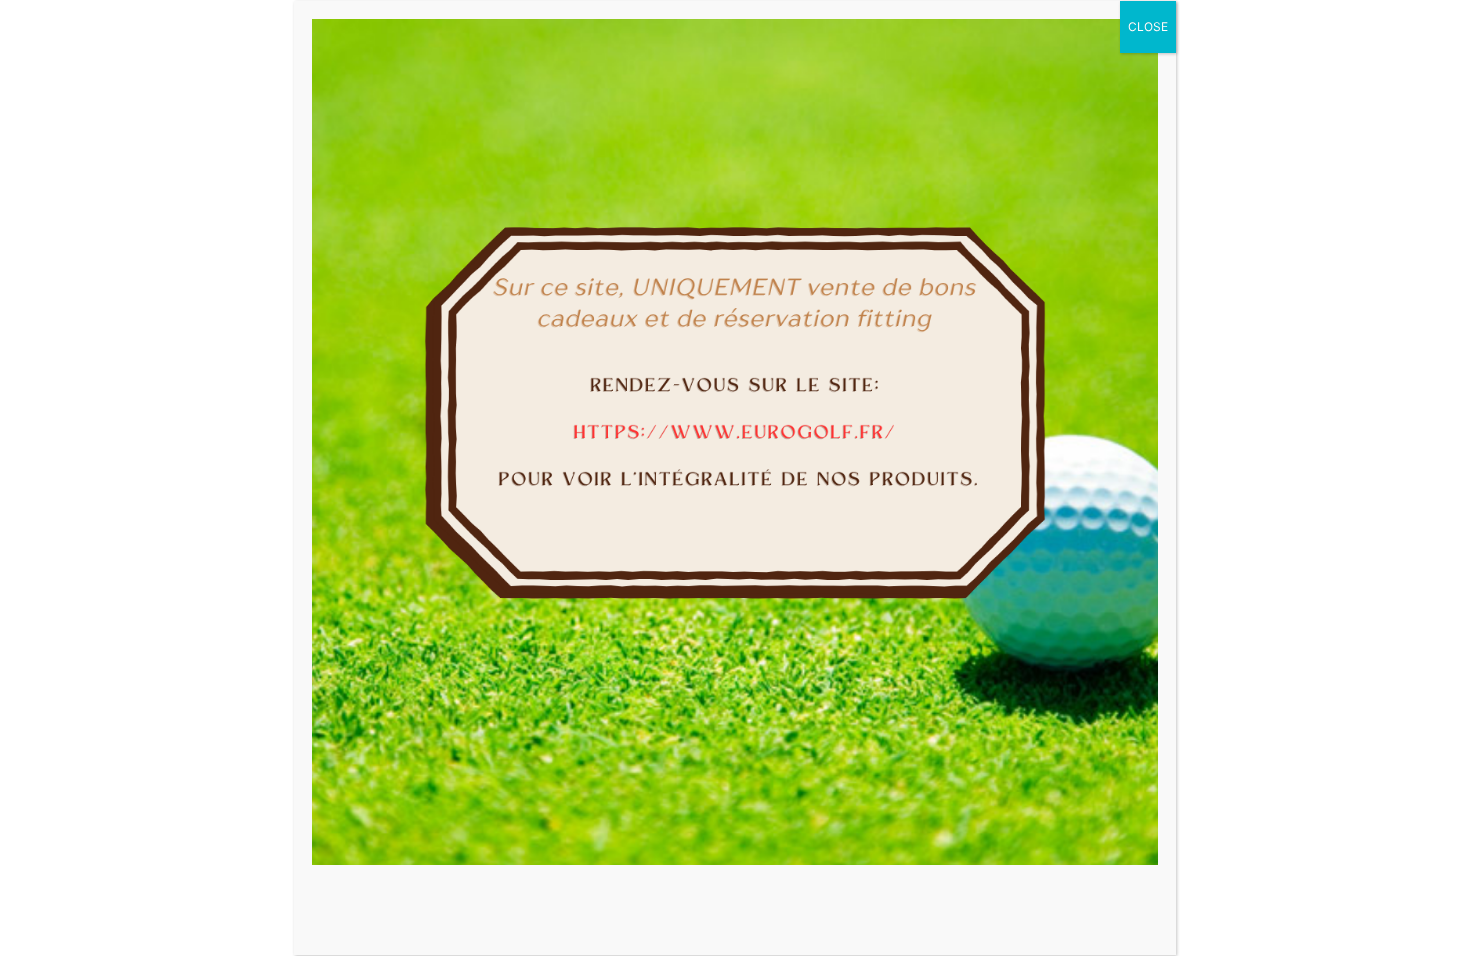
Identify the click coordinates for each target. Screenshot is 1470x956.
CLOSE (1148, 26)
